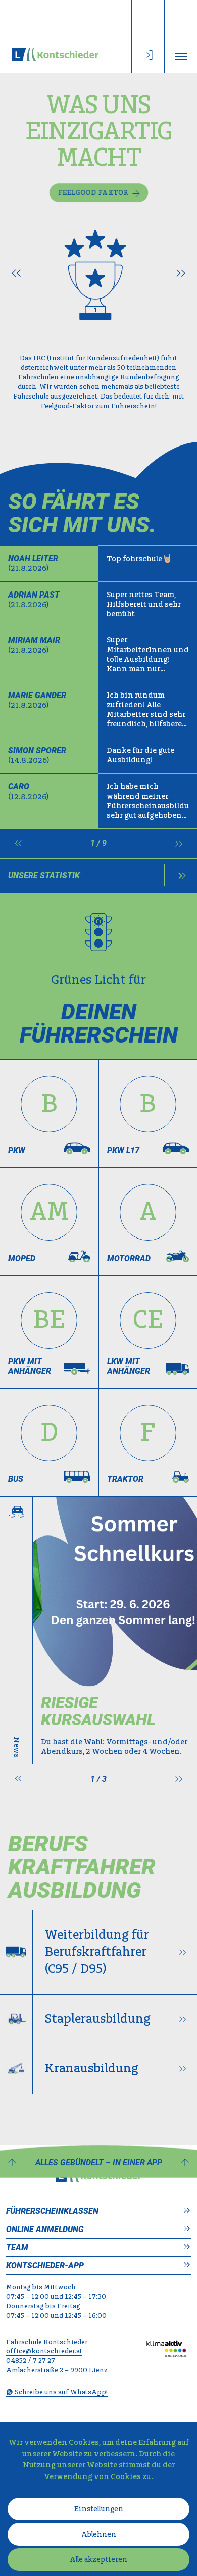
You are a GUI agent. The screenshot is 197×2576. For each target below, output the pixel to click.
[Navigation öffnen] (181, 36)
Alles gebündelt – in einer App (99, 2163)
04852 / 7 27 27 (31, 2361)
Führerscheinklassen (52, 2211)
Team (17, 2247)
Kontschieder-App (45, 2266)
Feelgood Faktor (93, 193)
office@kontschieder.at (44, 2351)
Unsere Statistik (44, 876)
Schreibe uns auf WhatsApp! (60, 2392)
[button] (16, 274)
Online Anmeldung (45, 2229)
